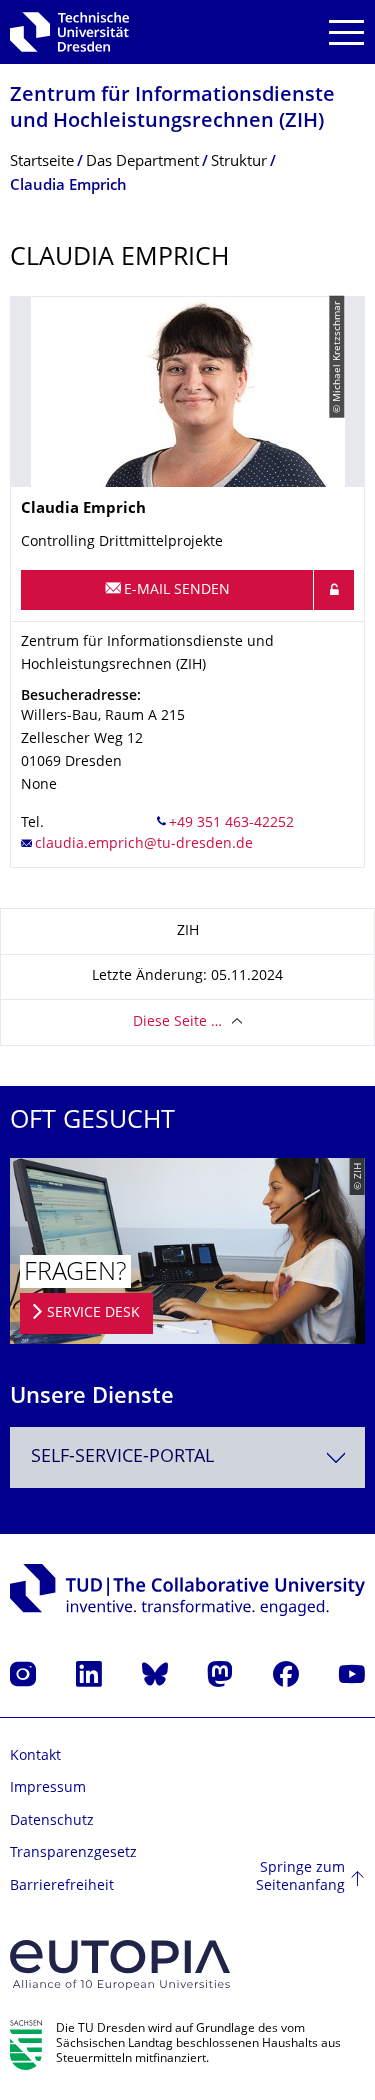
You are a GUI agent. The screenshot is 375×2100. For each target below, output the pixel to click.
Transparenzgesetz (73, 1853)
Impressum (48, 1788)
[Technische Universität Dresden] (69, 32)
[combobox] (187, 1457)
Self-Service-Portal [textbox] (122, 1457)
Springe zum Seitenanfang (300, 1877)
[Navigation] (346, 32)
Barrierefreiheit (62, 1886)
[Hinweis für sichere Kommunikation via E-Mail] (334, 590)
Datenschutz (52, 1821)
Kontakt (35, 1756)
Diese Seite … (177, 1022)
